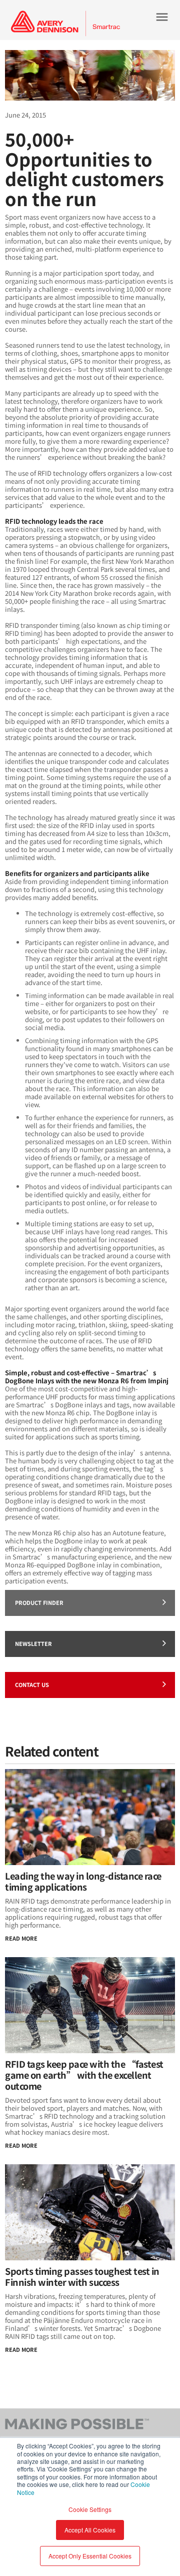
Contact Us (32, 1684)
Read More (21, 1938)
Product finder (39, 1602)
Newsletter (33, 1643)
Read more (21, 2349)
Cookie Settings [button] (90, 2509)
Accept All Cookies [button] (90, 2530)
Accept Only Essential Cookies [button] (90, 2556)
